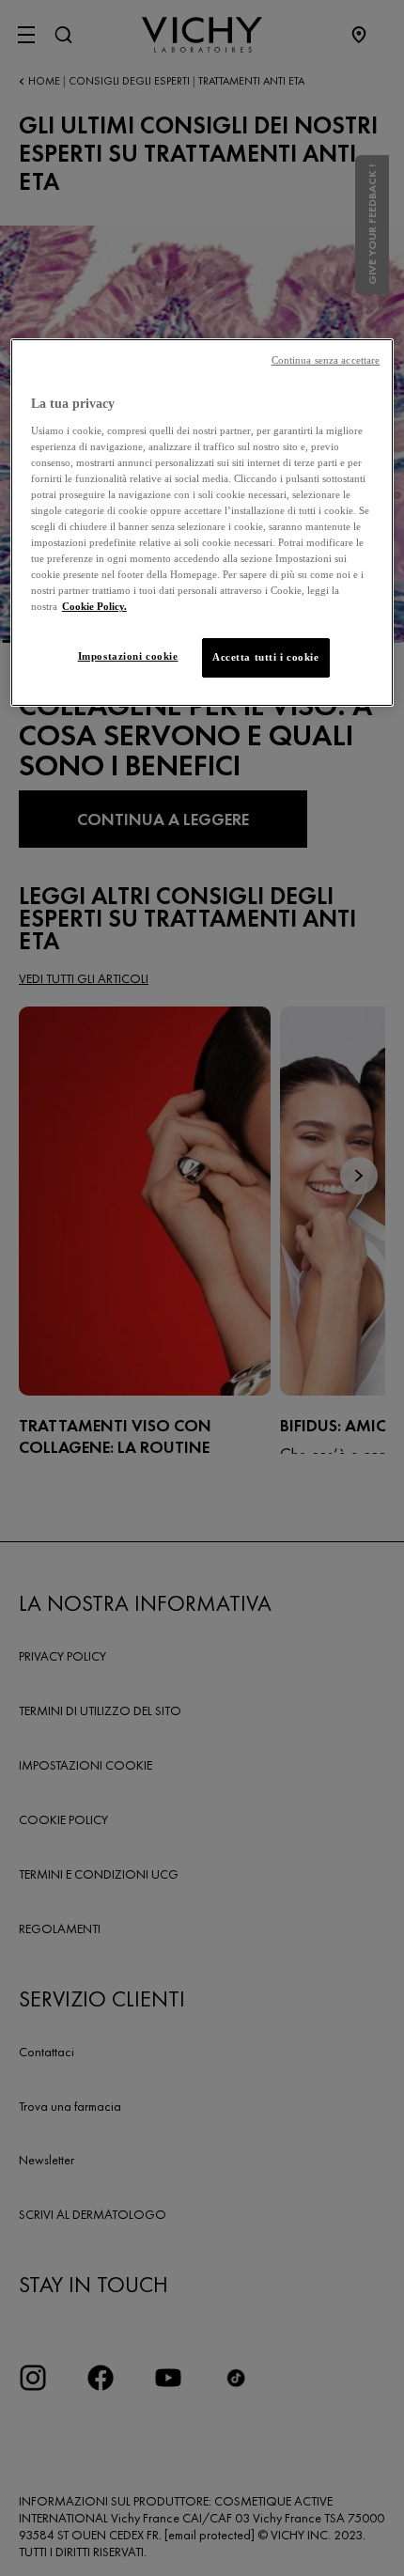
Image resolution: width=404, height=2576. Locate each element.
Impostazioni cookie (128, 656)
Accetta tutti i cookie (266, 657)
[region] (202, 523)
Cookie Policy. (94, 606)
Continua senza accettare (326, 360)
